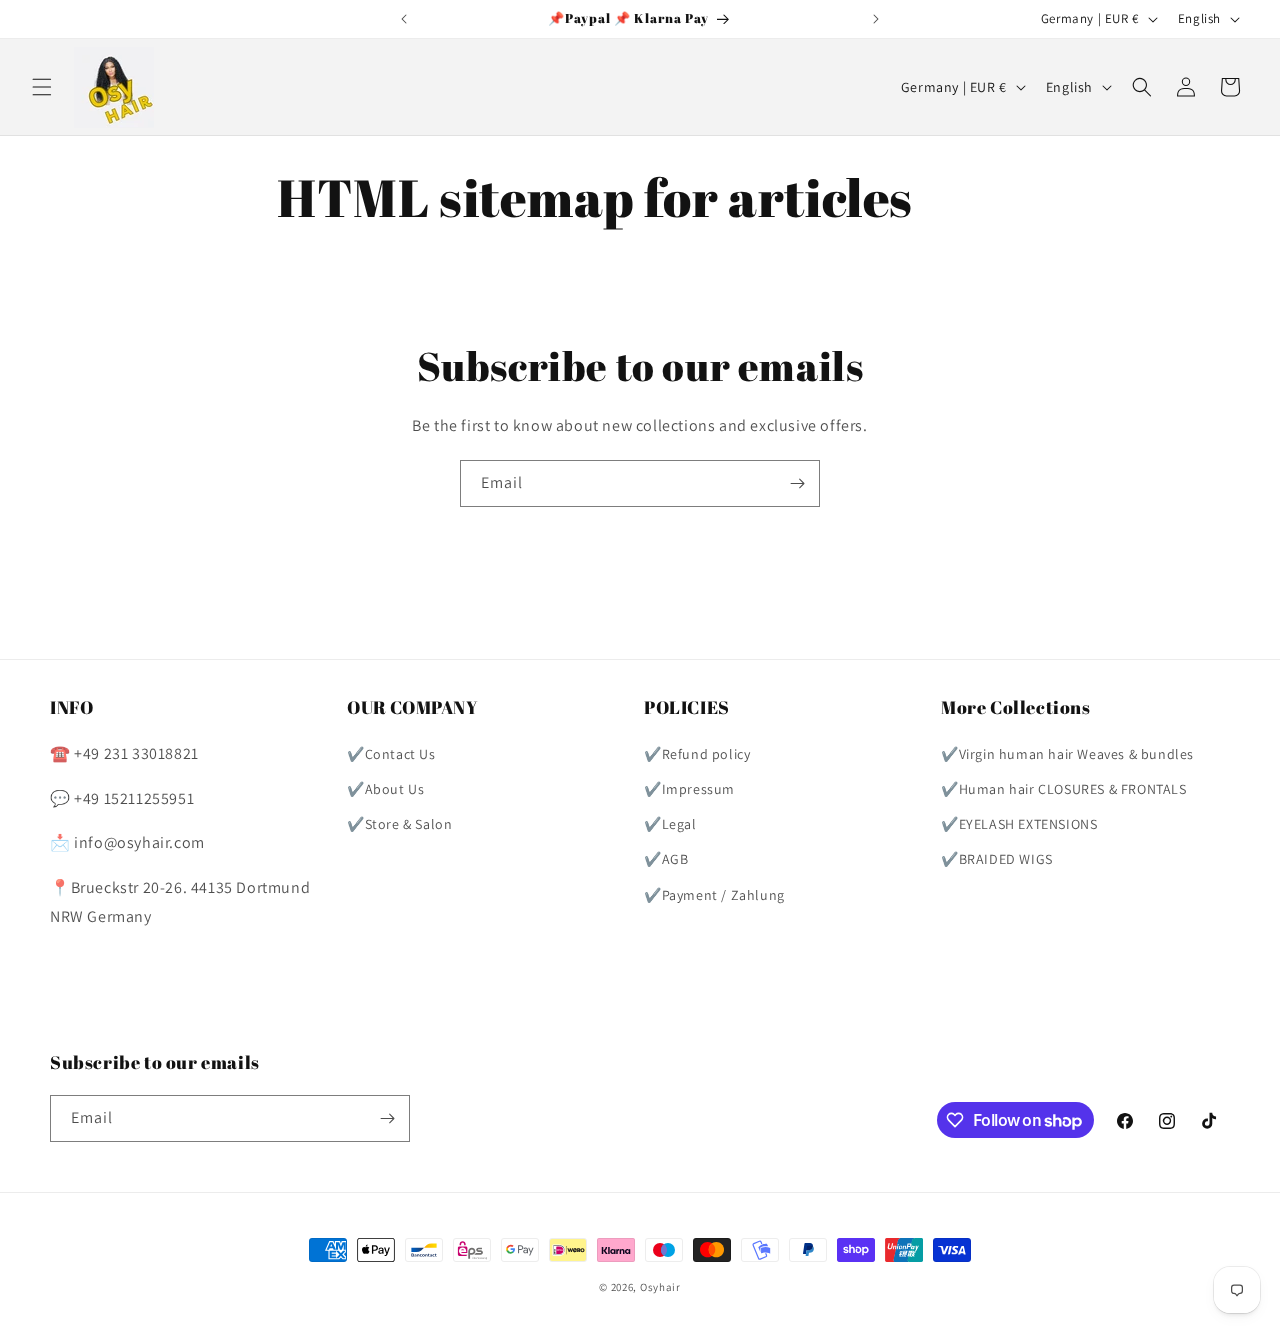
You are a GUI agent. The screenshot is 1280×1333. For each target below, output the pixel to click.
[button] (42, 87)
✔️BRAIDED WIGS (997, 859)
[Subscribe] (797, 483)
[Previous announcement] (404, 19)
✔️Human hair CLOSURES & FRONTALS (1064, 789)
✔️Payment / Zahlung (714, 895)
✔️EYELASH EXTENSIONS (1019, 824)
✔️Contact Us (391, 754)
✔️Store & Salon (399, 824)
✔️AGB (666, 859)
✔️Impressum (689, 789)
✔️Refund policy (697, 754)
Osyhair (660, 1287)
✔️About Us (385, 789)
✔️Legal (670, 824)
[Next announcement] (876, 19)
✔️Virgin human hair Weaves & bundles (1067, 754)
